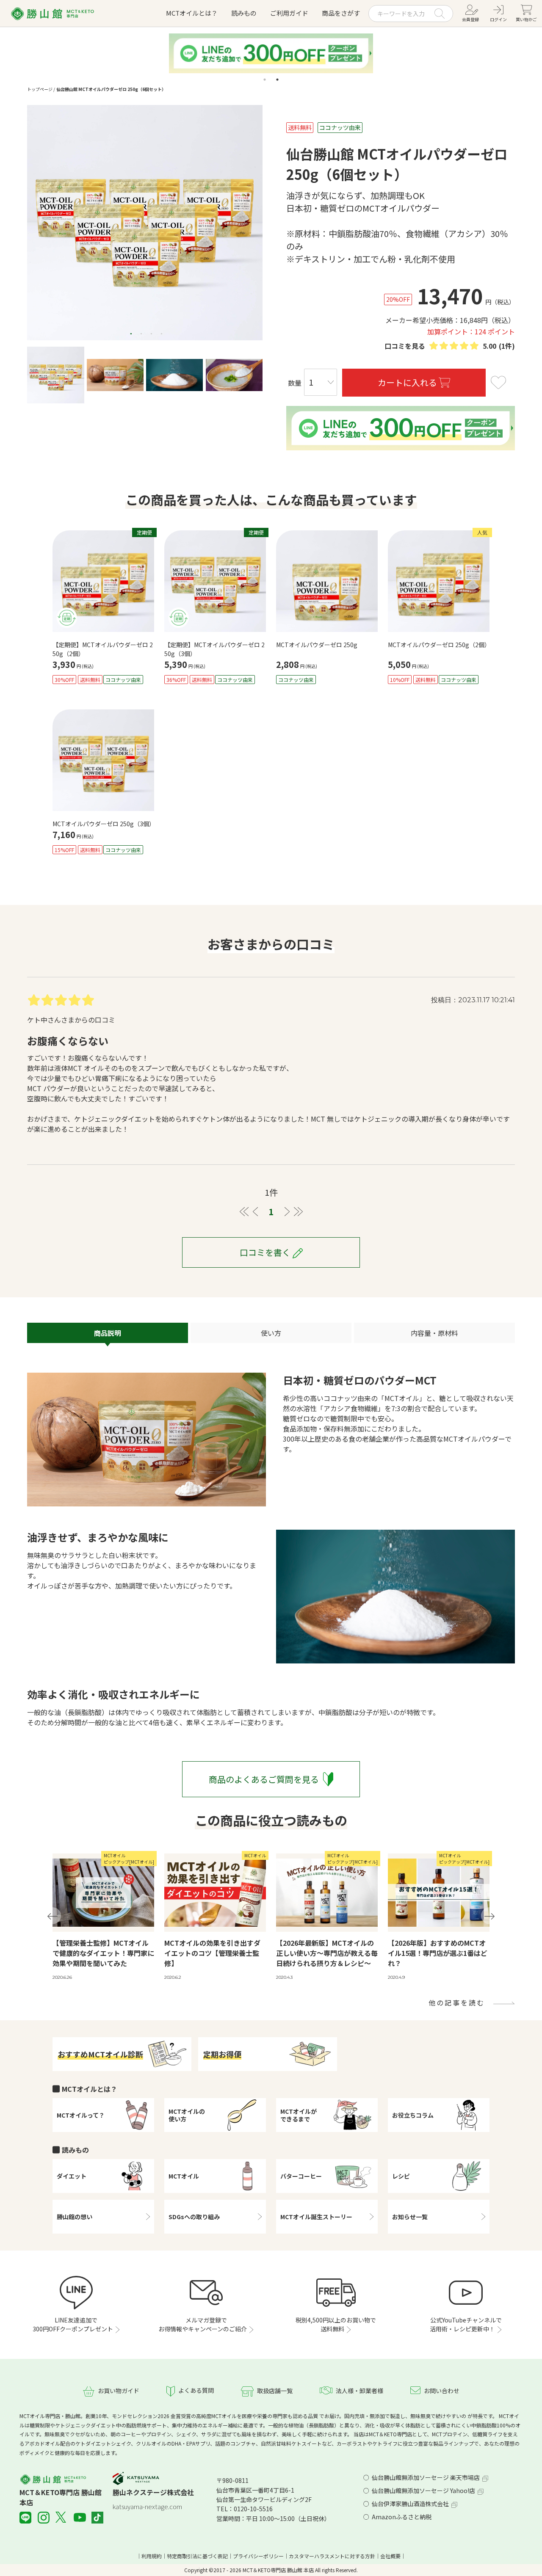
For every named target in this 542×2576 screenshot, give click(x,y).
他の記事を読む (457, 2002)
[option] (145, 223)
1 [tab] (265, 80)
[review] (454, 346)
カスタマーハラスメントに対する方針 (332, 2556)
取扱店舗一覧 (275, 2391)
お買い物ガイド (119, 2391)
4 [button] (162, 334)
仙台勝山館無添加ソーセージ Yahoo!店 (423, 2491)
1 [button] (131, 334)
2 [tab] (277, 80)
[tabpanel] (271, 53)
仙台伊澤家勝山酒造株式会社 (410, 2504)
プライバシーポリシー (258, 2556)
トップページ (40, 89)
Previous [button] (53, 1916)
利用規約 (152, 2556)
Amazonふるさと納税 (402, 2517)
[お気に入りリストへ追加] (498, 384)
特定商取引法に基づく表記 (197, 2556)
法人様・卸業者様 (359, 2391)
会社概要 (390, 2556)
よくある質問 (196, 2390)
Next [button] (489, 1916)
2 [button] (141, 334)
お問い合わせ (442, 2391)
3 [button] (152, 334)
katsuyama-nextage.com (147, 2506)
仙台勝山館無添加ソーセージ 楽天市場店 (426, 2477)
